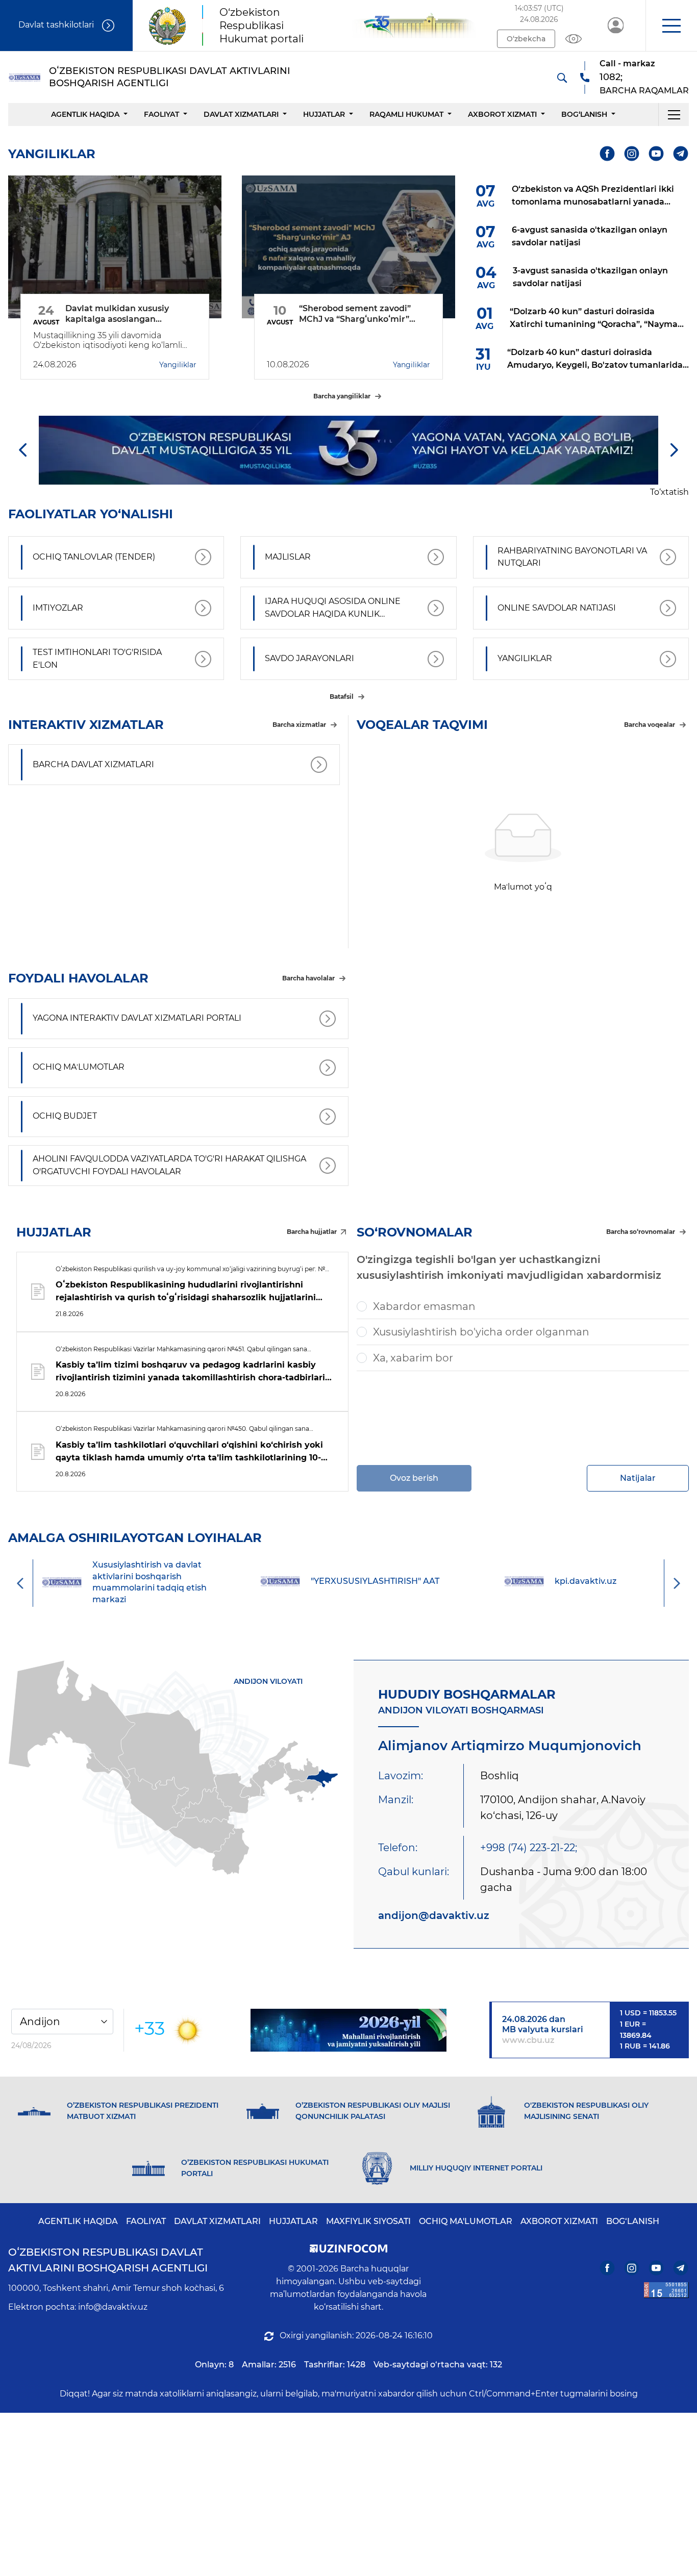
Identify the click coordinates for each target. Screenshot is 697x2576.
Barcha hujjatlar (312, 1232)
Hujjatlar (324, 114)
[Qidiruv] (562, 78)
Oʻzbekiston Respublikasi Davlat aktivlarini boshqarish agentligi (108, 2260)
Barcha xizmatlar (299, 725)
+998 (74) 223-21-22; (529, 1848)
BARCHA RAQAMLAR (644, 91)
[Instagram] (632, 154)
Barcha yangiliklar (342, 396)
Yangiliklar (178, 365)
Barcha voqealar (650, 725)
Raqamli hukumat (406, 114)
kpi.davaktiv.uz (400, 1581)
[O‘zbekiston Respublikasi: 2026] (348, 2030)
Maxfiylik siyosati (368, 2221)
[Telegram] (681, 154)
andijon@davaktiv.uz (434, 1915)
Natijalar (638, 1478)
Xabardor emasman (424, 1306)
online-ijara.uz (611, 1581)
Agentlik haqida (85, 114)
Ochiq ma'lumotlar (466, 2221)
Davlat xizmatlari (241, 114)
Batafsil (342, 697)
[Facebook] (607, 154)
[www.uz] (666, 2290)
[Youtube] (656, 154)
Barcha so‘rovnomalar (641, 1232)
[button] (671, 26)
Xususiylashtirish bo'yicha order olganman (481, 1332)
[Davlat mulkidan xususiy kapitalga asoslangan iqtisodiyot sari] (115, 247)
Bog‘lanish (584, 114)
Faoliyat (161, 114)
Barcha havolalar (308, 978)
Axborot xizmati (502, 114)
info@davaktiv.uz (113, 2307)
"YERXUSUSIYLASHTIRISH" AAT (189, 1581)
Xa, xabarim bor (413, 1358)
